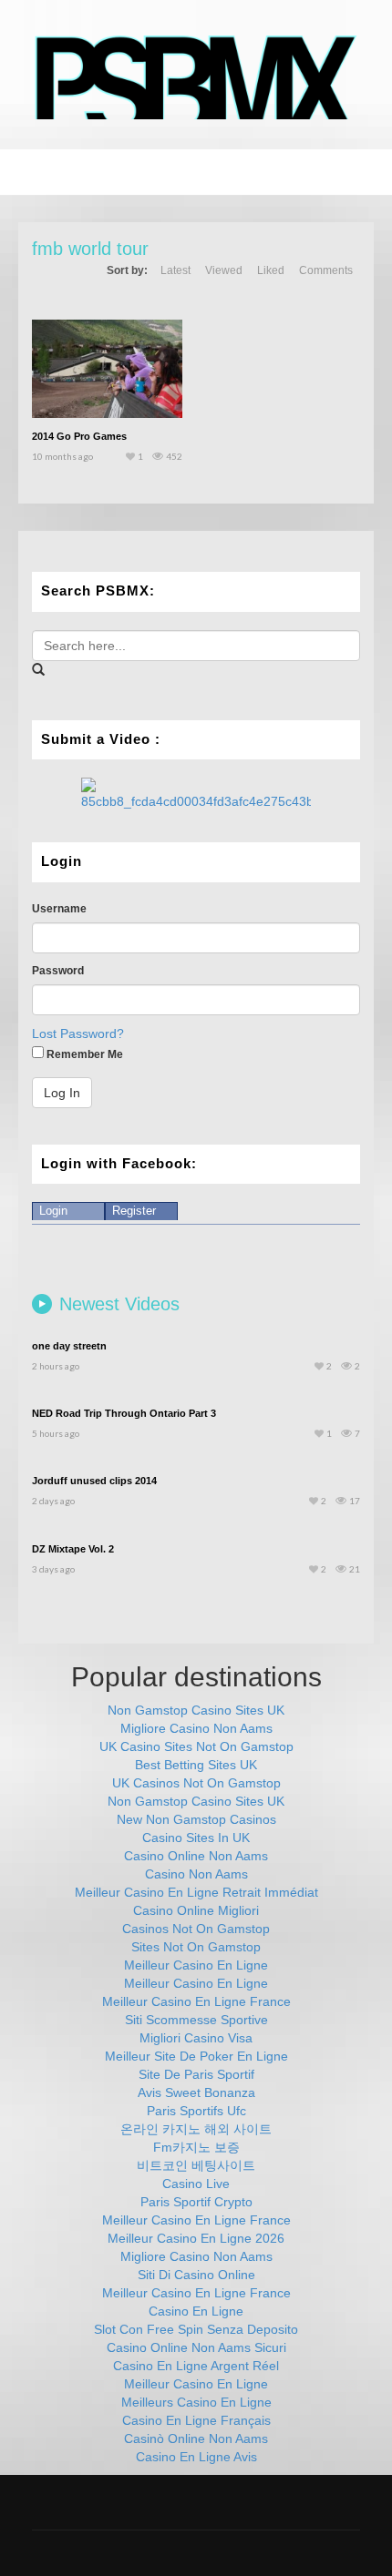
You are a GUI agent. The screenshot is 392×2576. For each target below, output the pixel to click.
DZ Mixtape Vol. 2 (73, 1549)
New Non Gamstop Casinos (196, 1819)
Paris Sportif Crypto (196, 2202)
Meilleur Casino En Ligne (196, 1965)
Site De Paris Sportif (196, 2074)
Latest (175, 270)
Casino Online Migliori (196, 1910)
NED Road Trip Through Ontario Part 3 (124, 1413)
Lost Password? (78, 1033)
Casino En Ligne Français (196, 2420)
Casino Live (196, 2184)
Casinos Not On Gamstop (196, 1929)
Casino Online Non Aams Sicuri (196, 2347)
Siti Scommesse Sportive (196, 2020)
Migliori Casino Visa (196, 2038)
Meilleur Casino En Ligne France (196, 2001)
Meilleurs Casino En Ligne (196, 2402)
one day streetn (69, 1346)
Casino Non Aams (196, 1874)
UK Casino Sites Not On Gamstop (196, 1746)
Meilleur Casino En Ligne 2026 (196, 2238)
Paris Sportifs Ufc (196, 2111)
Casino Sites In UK (196, 1838)
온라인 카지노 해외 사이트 (196, 2129)
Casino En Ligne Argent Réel (196, 2366)
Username (59, 909)
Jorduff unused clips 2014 (94, 1481)
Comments (326, 270)
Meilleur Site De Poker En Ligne (196, 2056)
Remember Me (83, 1054)
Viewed (224, 270)
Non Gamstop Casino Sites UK (196, 1710)
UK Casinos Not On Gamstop (196, 1783)
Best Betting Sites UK (196, 1765)
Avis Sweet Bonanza (196, 2092)
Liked (271, 270)
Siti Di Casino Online (196, 2275)
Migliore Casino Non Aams (196, 1728)
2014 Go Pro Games (79, 436)
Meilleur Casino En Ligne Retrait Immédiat (196, 1892)
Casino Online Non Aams (196, 1856)
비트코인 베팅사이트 (196, 2165)
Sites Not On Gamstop (196, 1947)
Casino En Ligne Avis (196, 2457)
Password (58, 971)
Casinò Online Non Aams (196, 2439)
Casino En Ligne (196, 2311)
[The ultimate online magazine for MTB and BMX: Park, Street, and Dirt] (196, 76)
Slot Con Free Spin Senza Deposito (196, 2329)
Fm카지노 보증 (196, 2147)
